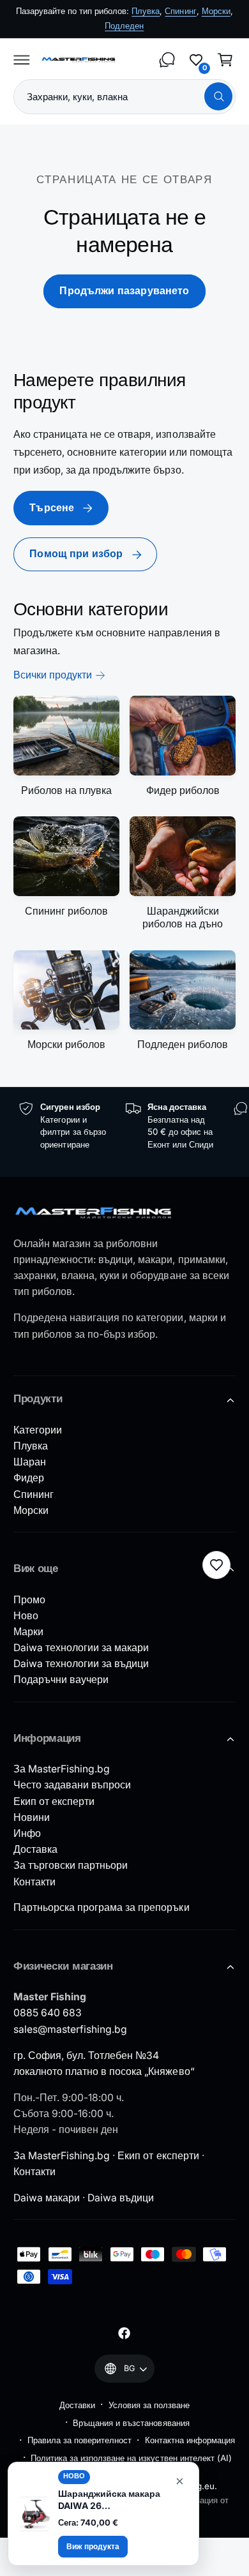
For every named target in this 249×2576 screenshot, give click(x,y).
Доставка (35, 1849)
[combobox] (124, 97)
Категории (38, 1430)
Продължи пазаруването (124, 291)
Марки (28, 1632)
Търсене (52, 508)
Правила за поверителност (79, 2440)
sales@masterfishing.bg (70, 2029)
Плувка (146, 11)
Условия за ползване (149, 2405)
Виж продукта (93, 2546)
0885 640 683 (48, 2013)
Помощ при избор (76, 554)
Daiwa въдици (121, 2198)
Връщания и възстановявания (131, 2423)
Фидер (29, 1478)
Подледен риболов (183, 1045)
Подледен (124, 26)
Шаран (30, 1462)
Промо (29, 1600)
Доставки (77, 2405)
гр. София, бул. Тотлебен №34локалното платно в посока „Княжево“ (104, 2063)
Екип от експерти (54, 1801)
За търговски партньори (71, 1865)
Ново (26, 1616)
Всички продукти (53, 675)
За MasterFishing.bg (62, 1769)
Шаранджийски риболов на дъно (183, 917)
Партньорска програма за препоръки (102, 1907)
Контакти (34, 1882)
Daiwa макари (47, 2198)
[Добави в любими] (216, 1565)
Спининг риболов (66, 911)
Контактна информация (190, 2440)
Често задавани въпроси (72, 1785)
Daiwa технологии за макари (81, 1648)
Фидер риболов (183, 790)
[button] (22, 59)
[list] (124, 1132)
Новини (32, 1817)
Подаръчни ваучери (61, 1680)
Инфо (27, 1833)
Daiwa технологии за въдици (81, 1664)
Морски (216, 11)
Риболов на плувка (66, 790)
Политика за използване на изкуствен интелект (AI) (131, 2458)
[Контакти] (167, 59)
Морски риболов (66, 1045)
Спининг (180, 11)
